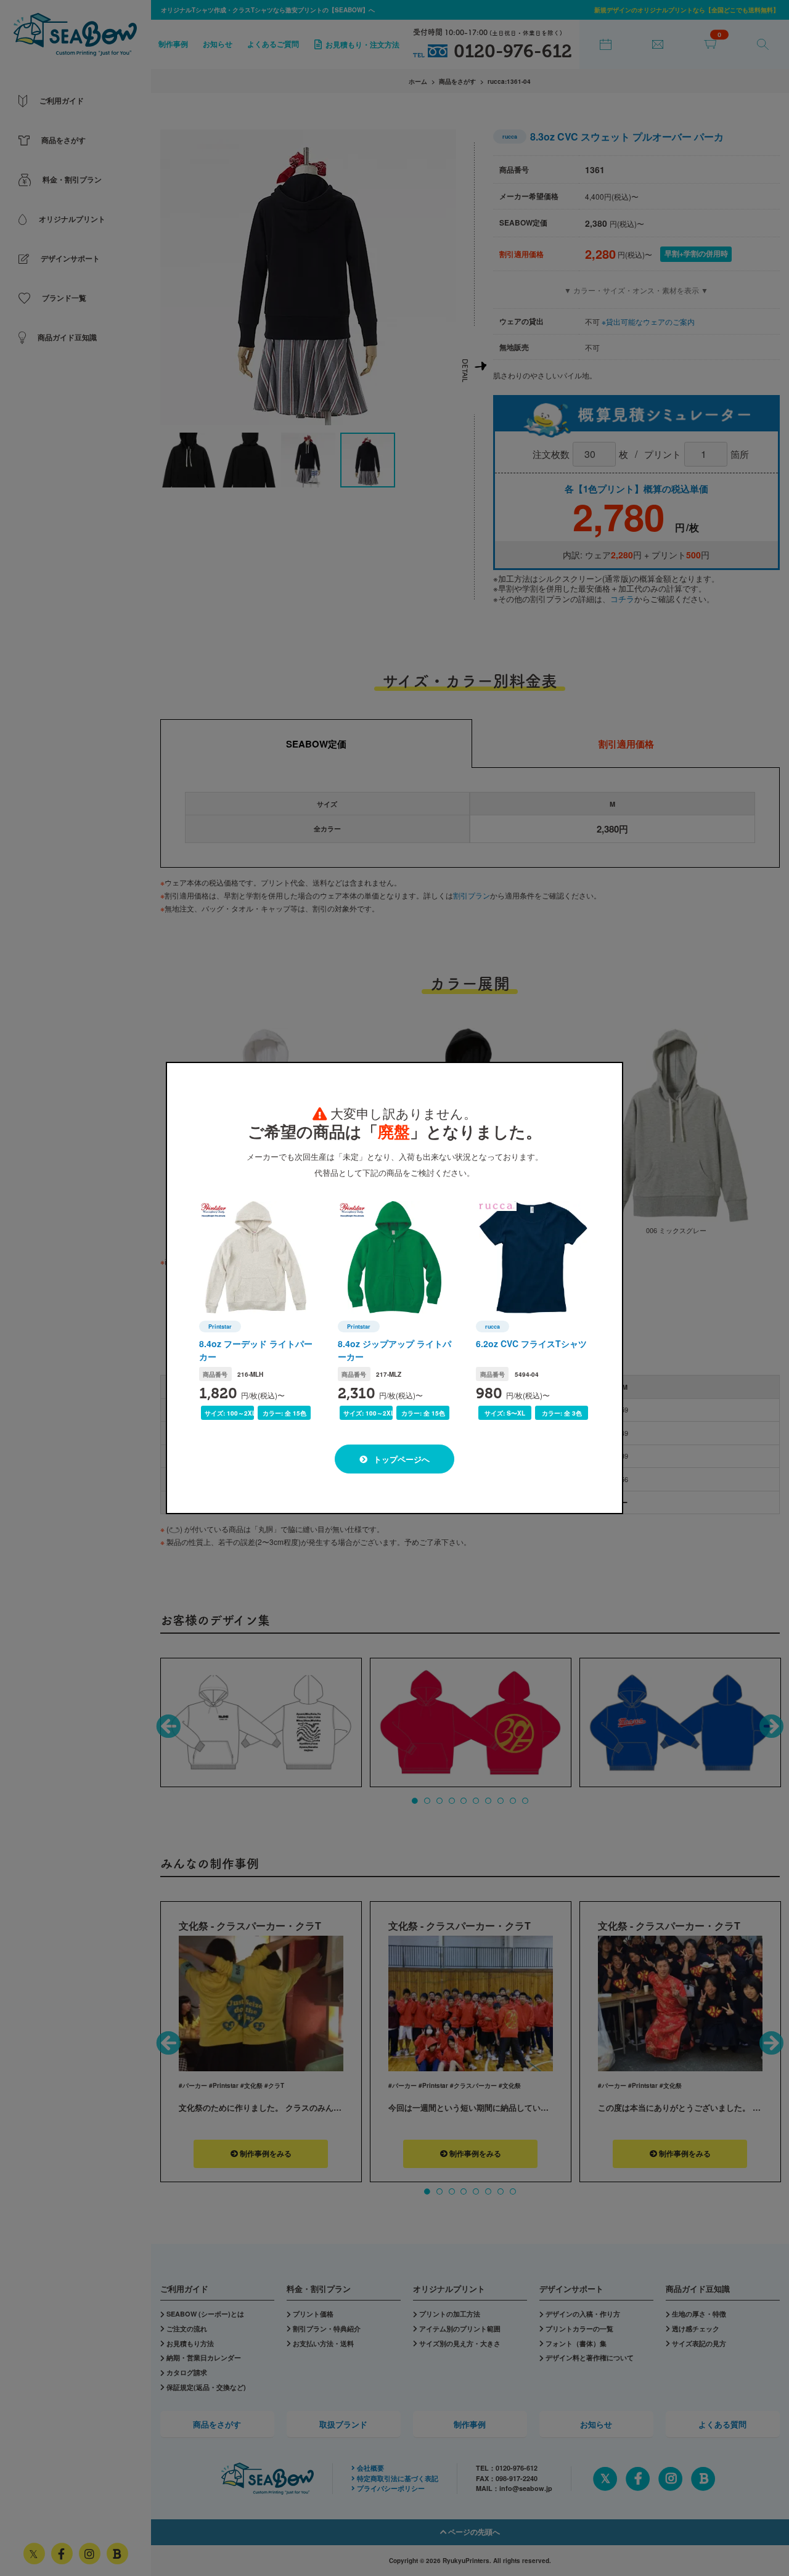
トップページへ (400, 1459)
